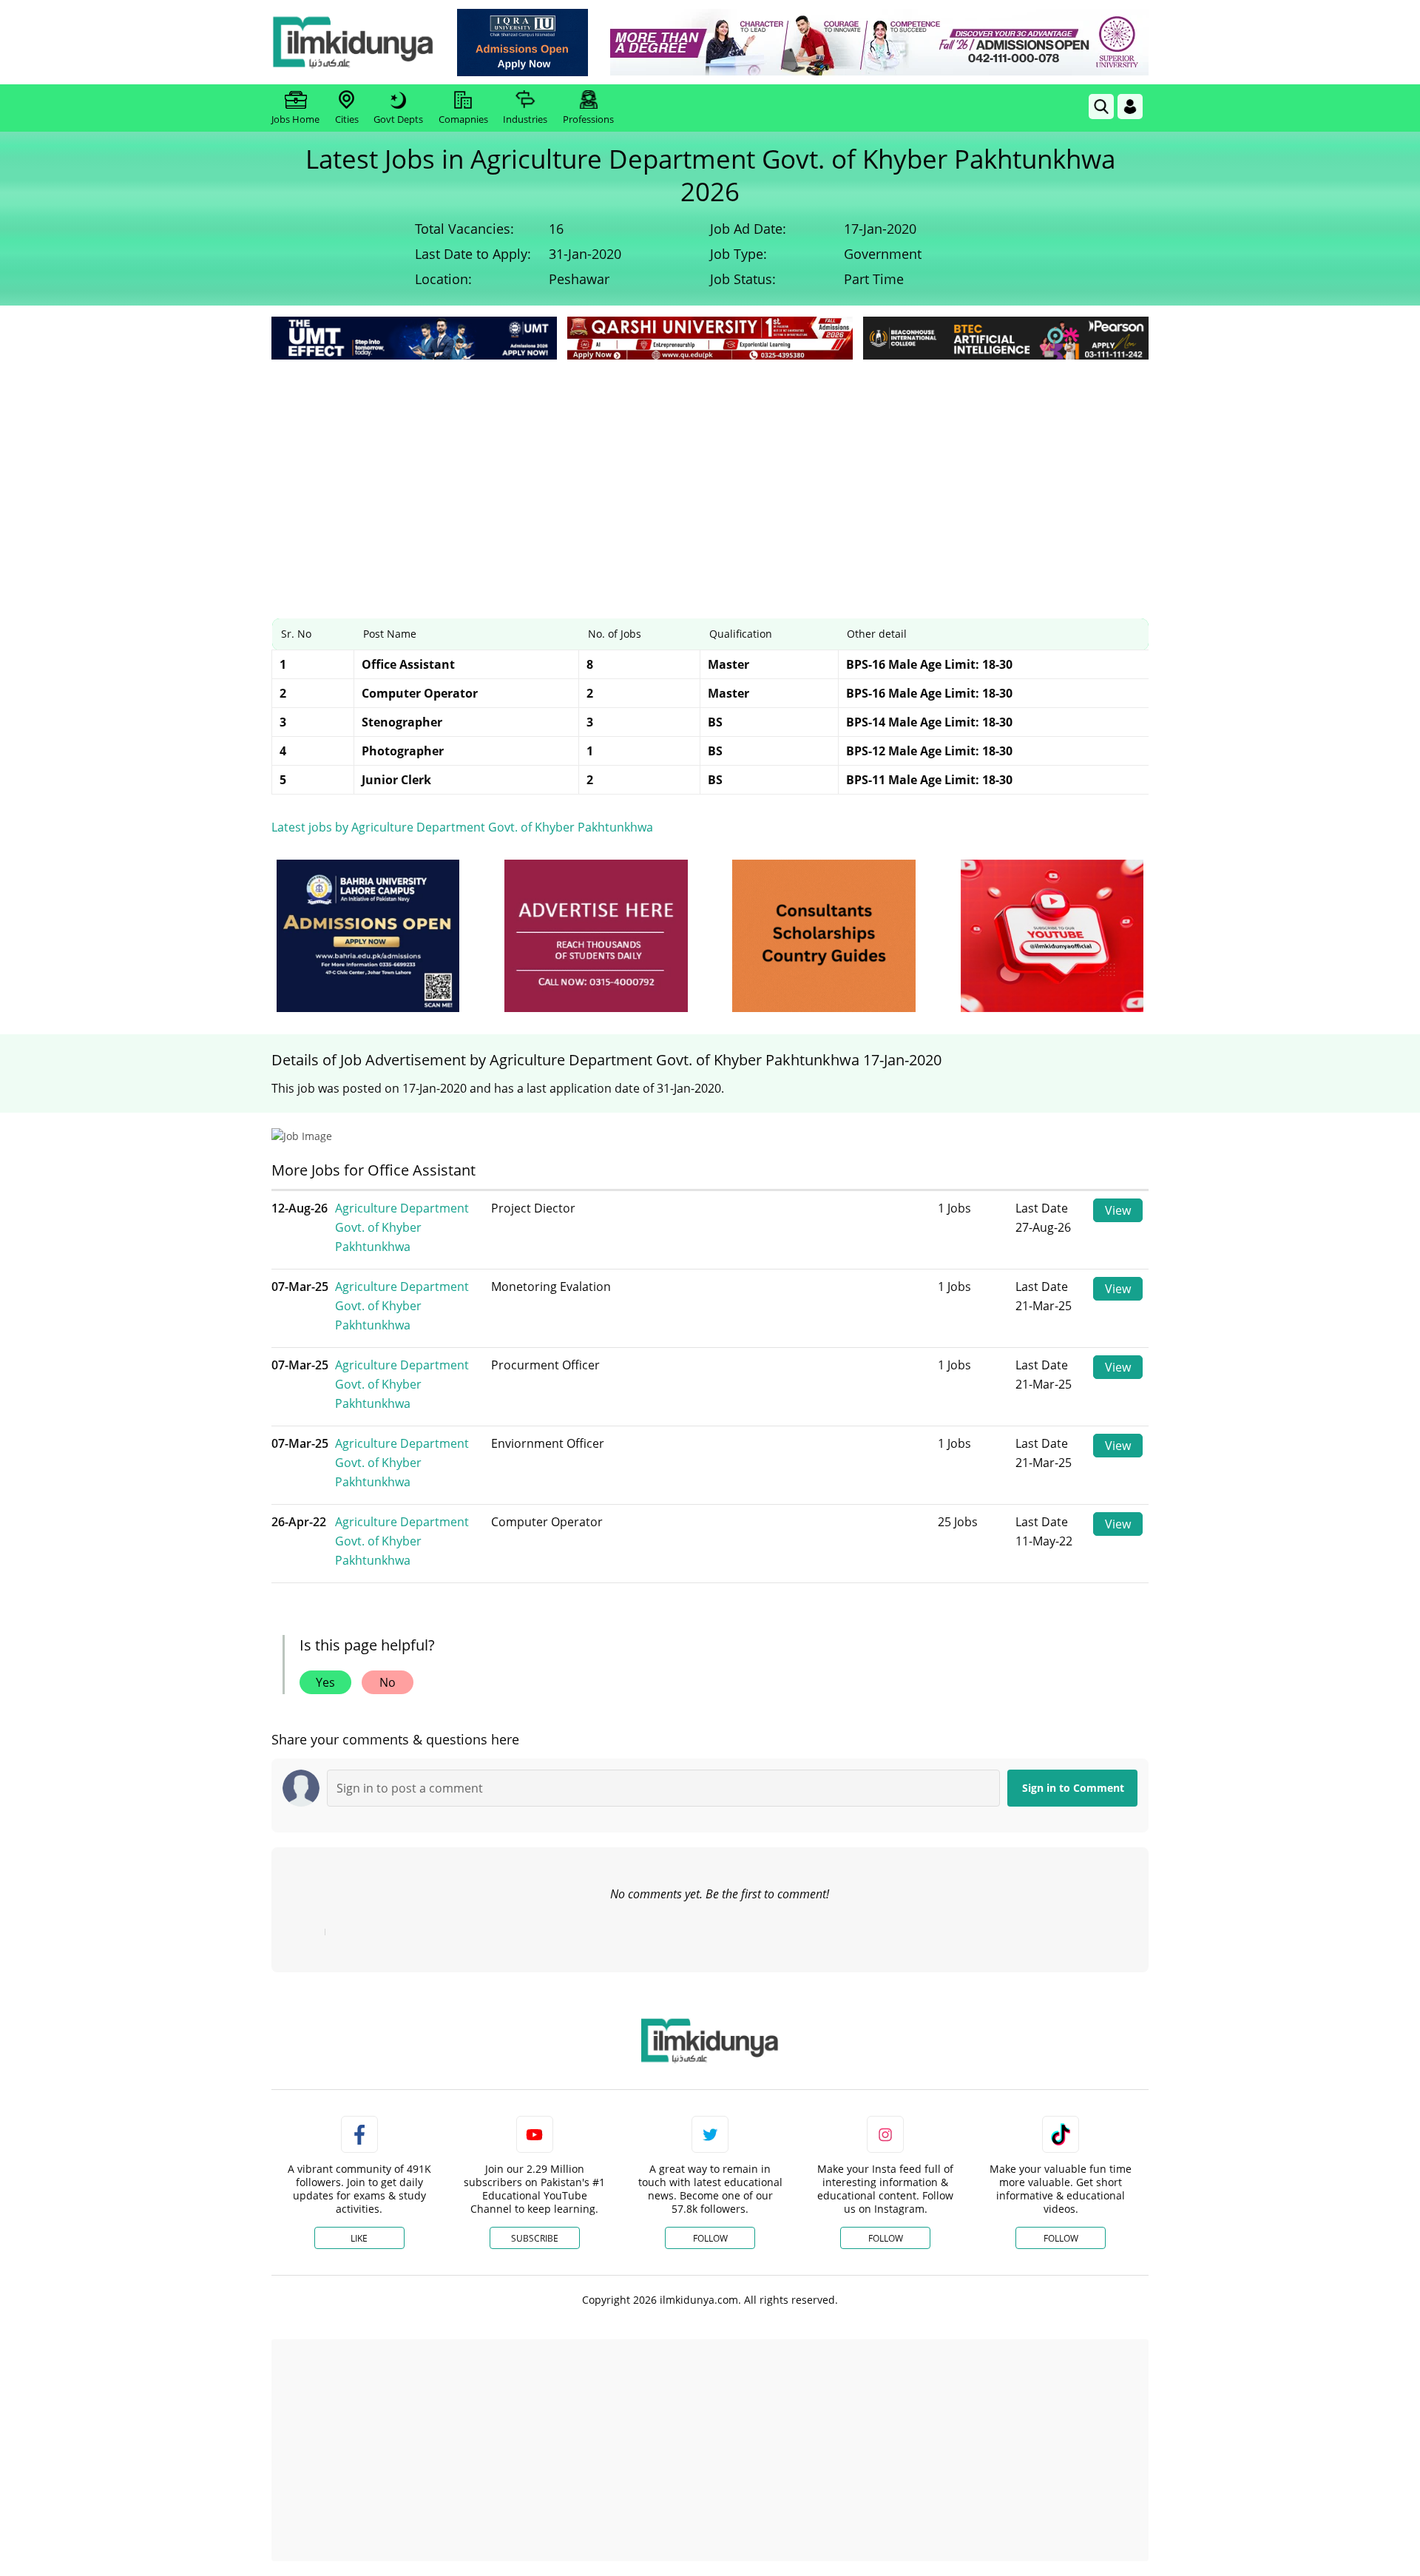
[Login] (1130, 107)
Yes (325, 1682)
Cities (347, 119)
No (388, 1682)
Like (359, 2238)
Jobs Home (295, 119)
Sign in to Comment (1073, 1788)
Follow (710, 2238)
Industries (525, 119)
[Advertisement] (710, 474)
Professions (588, 119)
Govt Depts (398, 119)
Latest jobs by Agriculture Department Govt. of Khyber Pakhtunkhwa (462, 827)
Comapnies (463, 119)
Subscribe (535, 2238)
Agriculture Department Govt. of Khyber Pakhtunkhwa (402, 1227)
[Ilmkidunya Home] (353, 42)
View (1118, 1210)
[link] (523, 43)
